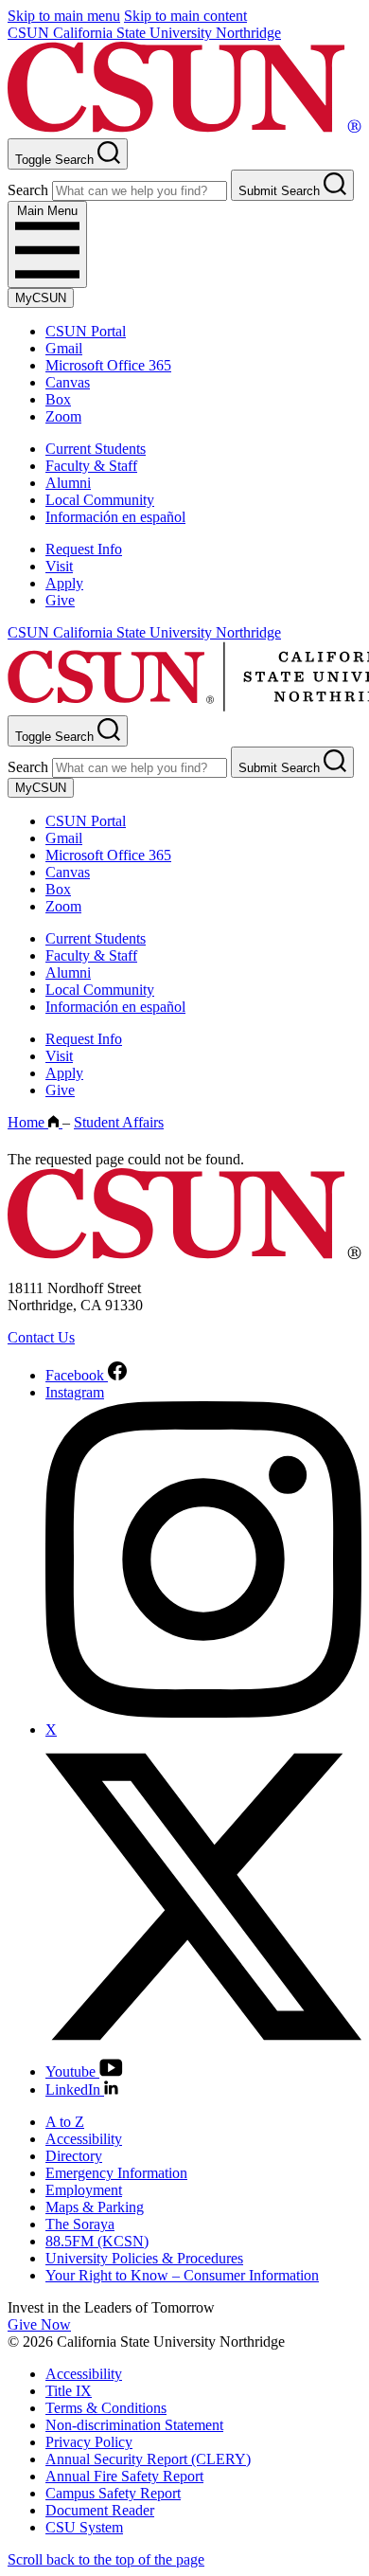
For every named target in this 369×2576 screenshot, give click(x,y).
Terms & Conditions (106, 2408)
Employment (84, 2190)
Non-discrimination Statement (134, 2425)
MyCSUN (41, 298)
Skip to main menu (64, 16)
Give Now (39, 2324)
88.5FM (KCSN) (97, 2241)
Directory (74, 2156)
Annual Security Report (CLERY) (148, 2459)
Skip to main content (185, 16)
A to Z (65, 2122)
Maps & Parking (95, 2207)
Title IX (69, 2391)
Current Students (96, 449)
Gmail (64, 348)
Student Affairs (119, 1122)
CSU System (84, 2527)
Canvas (68, 382)
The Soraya (80, 2224)
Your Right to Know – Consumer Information (182, 2275)
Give (60, 600)
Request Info (84, 549)
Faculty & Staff (91, 466)
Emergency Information (116, 2173)
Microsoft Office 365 (108, 365)
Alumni (68, 483)
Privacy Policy (89, 2442)
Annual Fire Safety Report (124, 2476)
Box (58, 399)
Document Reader (100, 2510)
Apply (64, 583)
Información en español (115, 517)
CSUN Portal (86, 331)
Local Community (100, 500)
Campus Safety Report (113, 2493)
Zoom (63, 416)
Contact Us (41, 1337)
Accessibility (84, 2139)
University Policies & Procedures (144, 2258)
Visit (59, 566)
